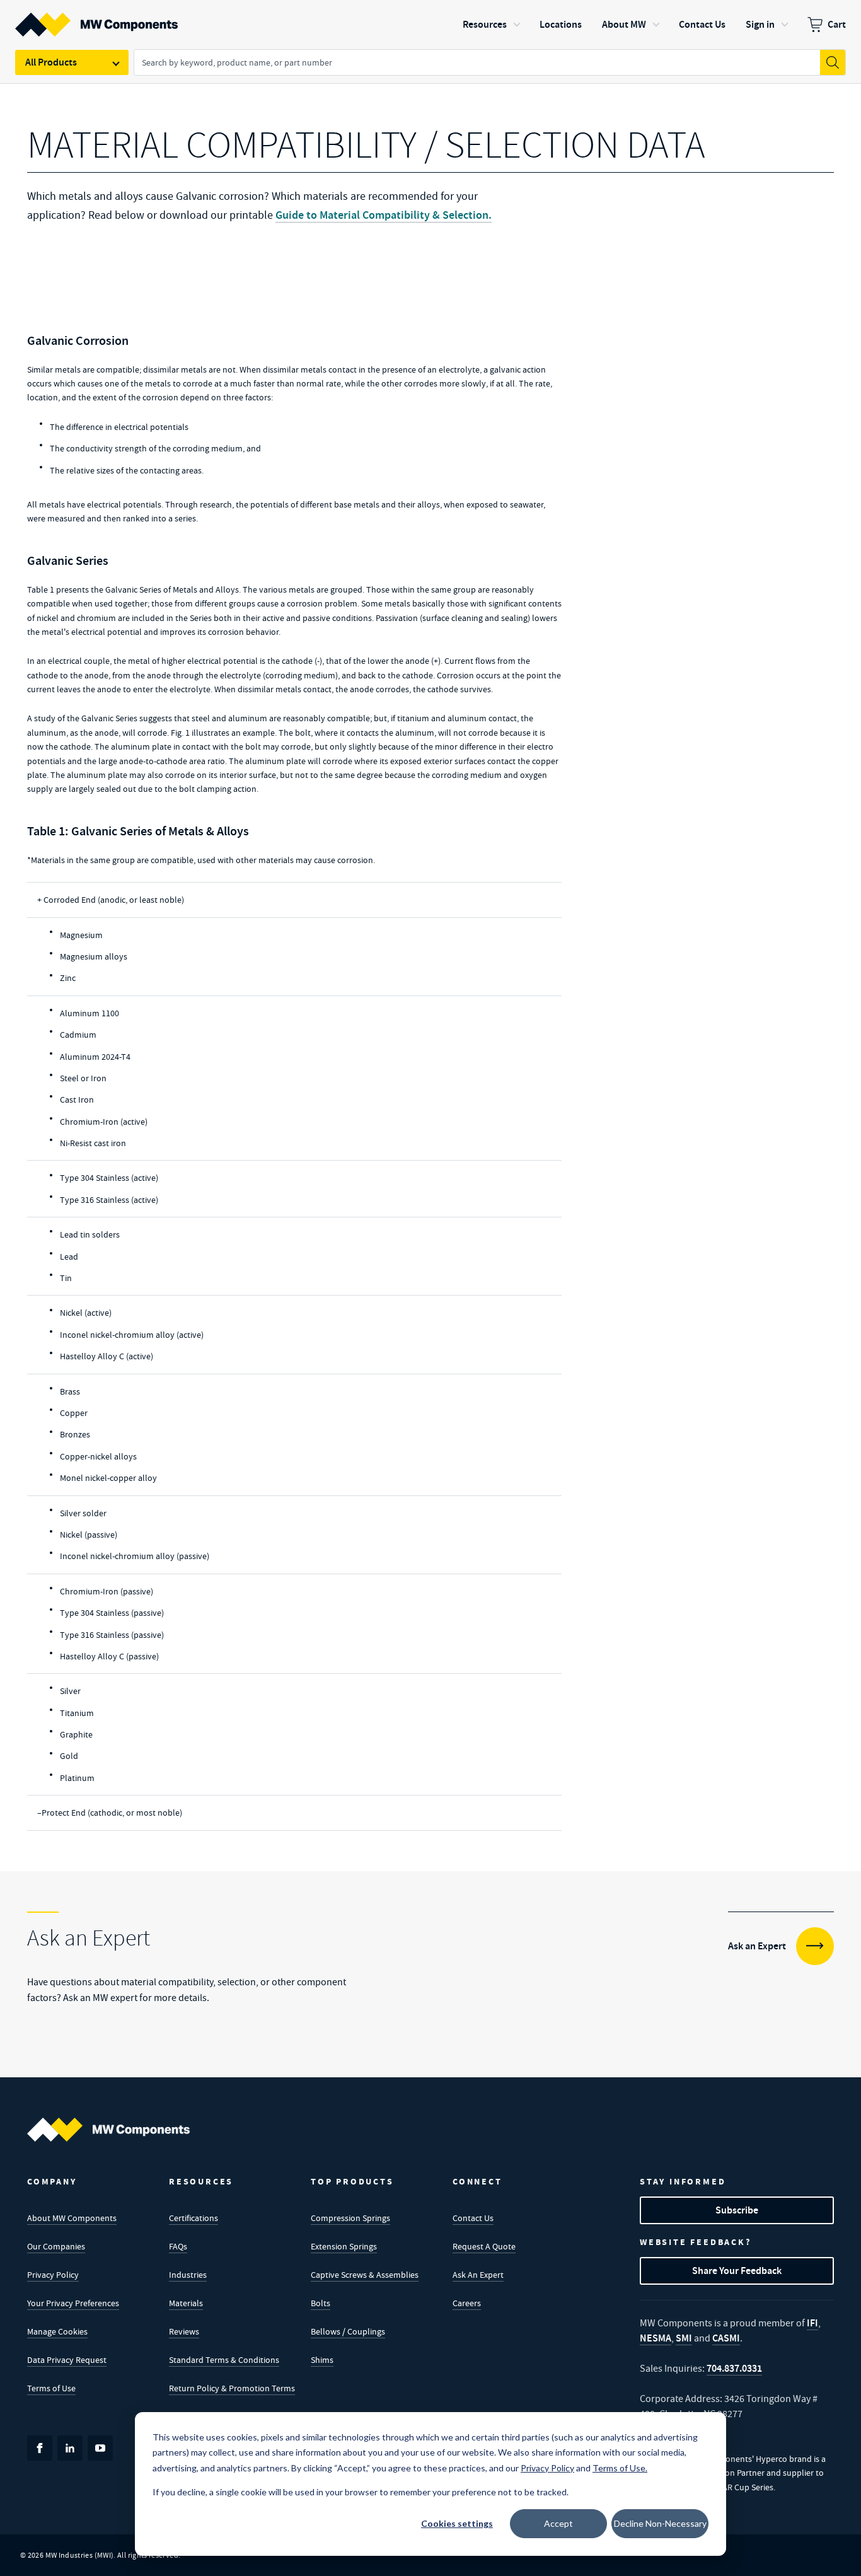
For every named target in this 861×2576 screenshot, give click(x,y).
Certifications (194, 2218)
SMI (684, 2338)
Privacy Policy (53, 2275)
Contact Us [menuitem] (702, 24)
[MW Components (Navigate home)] (108, 2130)
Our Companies (56, 2246)
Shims (322, 2360)
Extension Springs (344, 2246)
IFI (812, 2323)
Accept (558, 2523)
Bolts (321, 2303)
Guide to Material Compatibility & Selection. (384, 215)
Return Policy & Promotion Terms (232, 2388)
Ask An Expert (478, 2275)
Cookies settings (457, 2523)
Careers (467, 2303)
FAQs (178, 2246)
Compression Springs (350, 2218)
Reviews (184, 2331)
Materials (186, 2303)
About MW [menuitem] (624, 24)
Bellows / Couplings (348, 2331)
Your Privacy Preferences (73, 2303)
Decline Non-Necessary (660, 2523)
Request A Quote (484, 2246)
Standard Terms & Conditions (224, 2360)
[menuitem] (827, 25)
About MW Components (72, 2218)
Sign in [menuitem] (760, 24)
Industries (188, 2275)
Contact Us (473, 2218)
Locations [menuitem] (561, 24)
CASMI (726, 2338)
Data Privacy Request (67, 2360)
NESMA (656, 2338)
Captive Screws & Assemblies (365, 2275)
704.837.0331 (734, 2368)
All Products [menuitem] (51, 62)
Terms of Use (51, 2388)
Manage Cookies (57, 2331)
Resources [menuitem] (485, 24)
